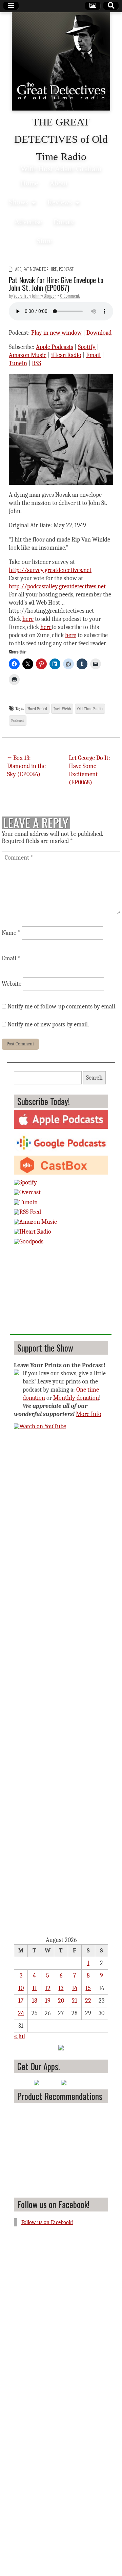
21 (75, 2001)
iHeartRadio (66, 355)
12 (48, 1988)
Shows (18, 202)
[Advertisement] (61, 1292)
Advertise (28, 222)
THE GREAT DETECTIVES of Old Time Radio (61, 139)
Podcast (66, 269)
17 (21, 2001)
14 (75, 1988)
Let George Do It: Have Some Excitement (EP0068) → (89, 770)
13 (61, 1988)
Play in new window (56, 333)
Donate (64, 222)
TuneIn (18, 363)
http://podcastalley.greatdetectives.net (57, 586)
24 (21, 2013)
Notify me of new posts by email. (48, 1025)
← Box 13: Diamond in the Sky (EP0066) (26, 766)
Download (99, 333)
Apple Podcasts (55, 347)
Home (29, 183)
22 (88, 2001)
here (28, 619)
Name (11, 933)
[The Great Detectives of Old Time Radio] (61, 63)
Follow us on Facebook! (53, 2204)
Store (44, 241)
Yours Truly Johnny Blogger (35, 296)
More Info (89, 1414)
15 (88, 1988)
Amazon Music (28, 355)
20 (61, 2001)
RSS (36, 363)
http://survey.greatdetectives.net (50, 570)
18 (35, 2001)
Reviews (60, 202)
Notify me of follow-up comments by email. (62, 1007)
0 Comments (70, 296)
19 (48, 2001)
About (59, 183)
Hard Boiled (37, 709)
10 (21, 1988)
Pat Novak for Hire (40, 269)
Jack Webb (62, 709)
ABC (18, 269)
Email (93, 355)
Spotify (87, 347)
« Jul (19, 2036)
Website (12, 984)
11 (35, 1988)
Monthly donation (76, 1398)
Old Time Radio (90, 709)
